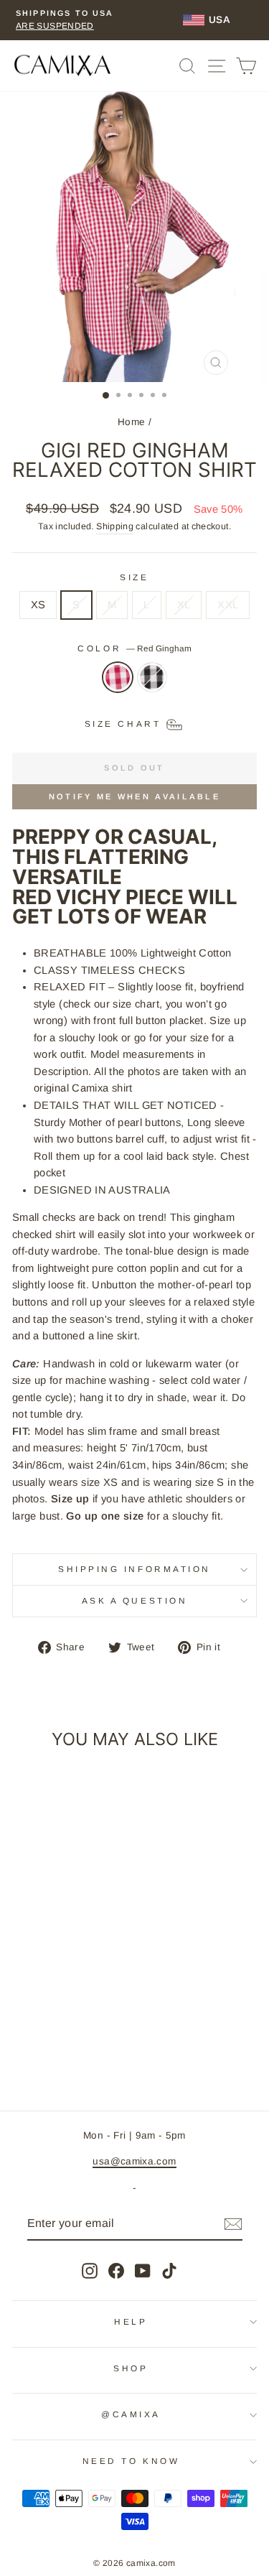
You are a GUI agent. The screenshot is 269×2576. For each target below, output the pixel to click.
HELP (131, 2321)
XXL (228, 605)
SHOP (131, 2368)
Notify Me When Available (134, 796)
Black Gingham (152, 677)
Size (134, 577)
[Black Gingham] (152, 684)
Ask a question (134, 1600)
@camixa (131, 2414)
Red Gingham (118, 677)
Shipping (115, 526)
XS (38, 605)
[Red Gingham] (118, 684)
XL (184, 605)
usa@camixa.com (134, 2161)
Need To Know (131, 2461)
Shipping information (134, 1569)
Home (131, 422)
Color (134, 648)
